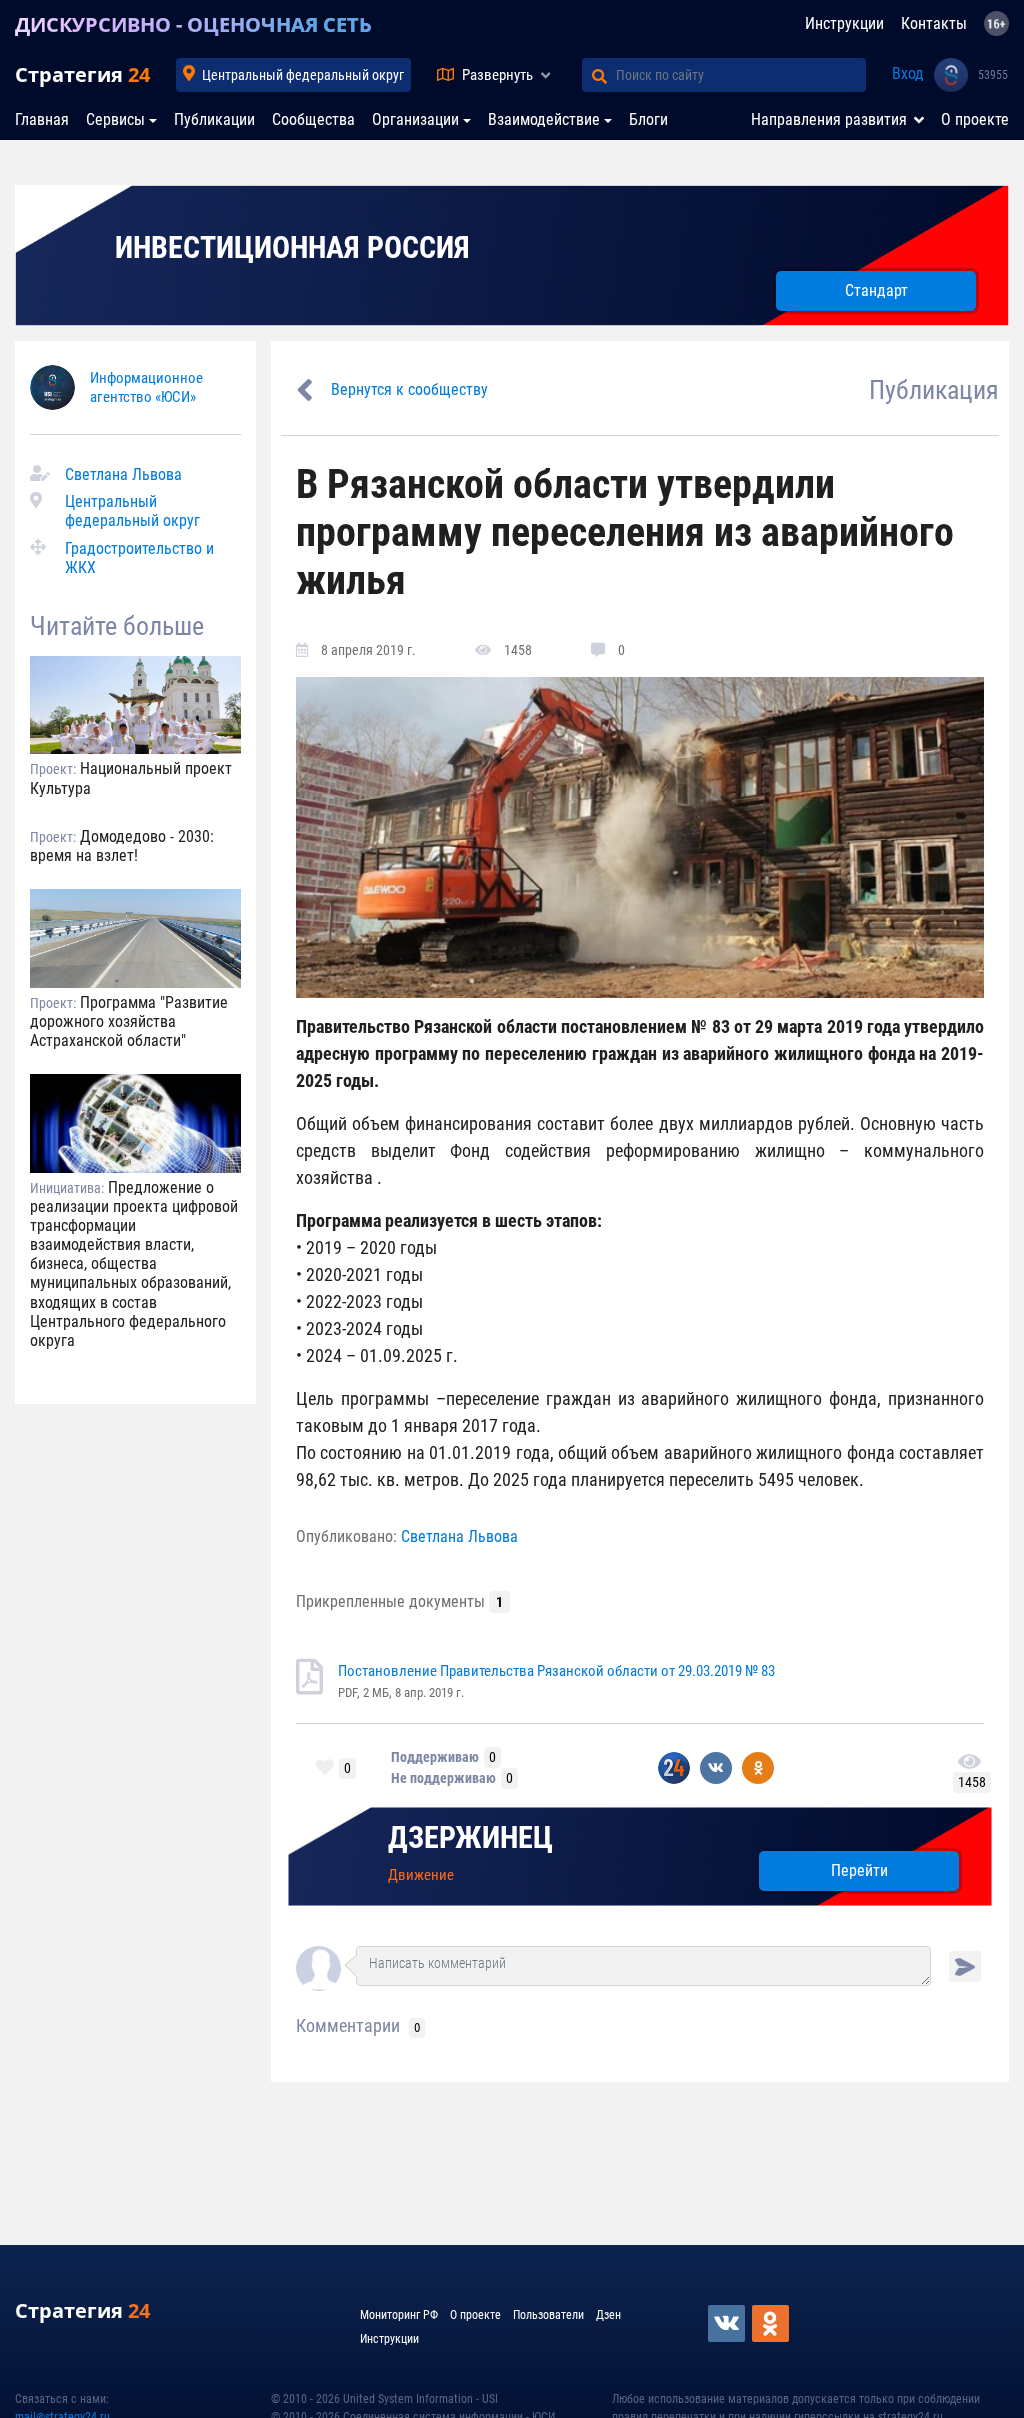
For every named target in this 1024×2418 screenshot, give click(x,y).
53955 (993, 75)
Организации (415, 119)
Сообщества (313, 119)
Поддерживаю (435, 1757)
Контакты (934, 23)
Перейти (859, 1870)
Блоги (648, 119)
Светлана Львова (123, 474)
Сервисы (115, 119)
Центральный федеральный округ (303, 75)
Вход (908, 73)
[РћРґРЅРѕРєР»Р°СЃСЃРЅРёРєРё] (772, 2323)
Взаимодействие (544, 119)
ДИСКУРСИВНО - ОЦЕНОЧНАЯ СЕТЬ (193, 24)
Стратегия (82, 74)
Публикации (214, 119)
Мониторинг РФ (399, 2315)
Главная (42, 119)
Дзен (608, 2315)
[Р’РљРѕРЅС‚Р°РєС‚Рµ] (728, 2323)
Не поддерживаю (443, 1778)
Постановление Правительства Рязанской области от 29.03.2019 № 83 (556, 1671)
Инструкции (844, 23)
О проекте (975, 119)
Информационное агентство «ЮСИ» (146, 387)
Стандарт (876, 290)
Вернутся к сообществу (409, 389)
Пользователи (548, 2315)
